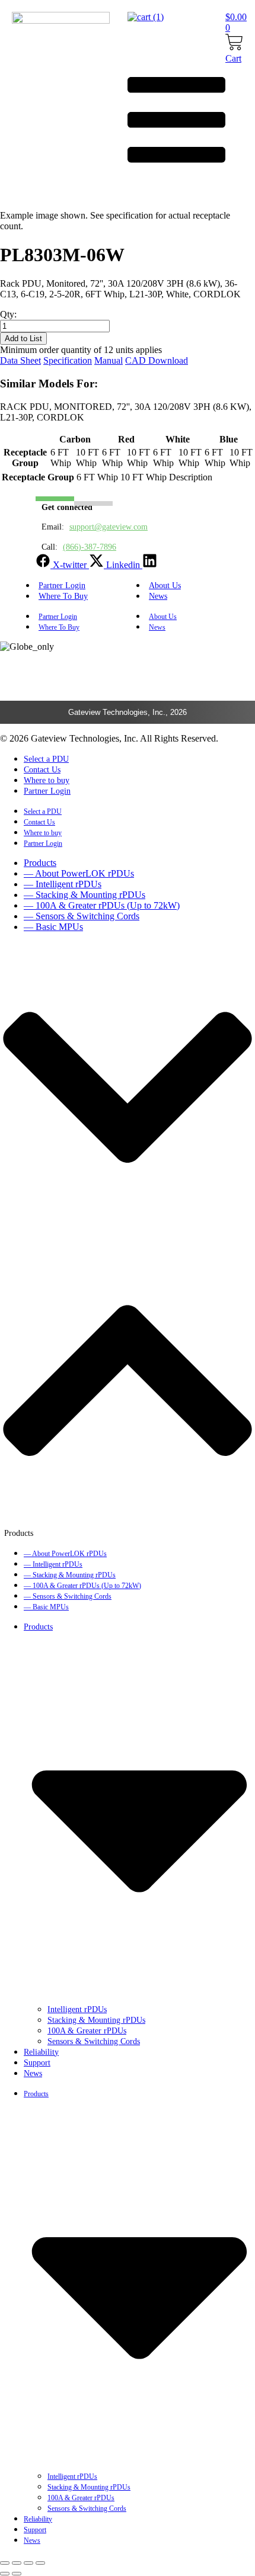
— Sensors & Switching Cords (82, 916)
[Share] (28, 2563)
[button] (128, 1240)
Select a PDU (46, 759)
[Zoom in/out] (5, 2563)
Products (40, 863)
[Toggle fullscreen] (17, 2563)
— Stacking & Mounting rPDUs (85, 895)
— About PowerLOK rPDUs (79, 873)
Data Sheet (20, 360)
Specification (68, 360)
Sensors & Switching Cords (94, 2041)
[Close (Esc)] (40, 2563)
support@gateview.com (109, 527)
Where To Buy (63, 596)
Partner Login (58, 617)
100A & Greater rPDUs (87, 2031)
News (158, 596)
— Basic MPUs (53, 927)
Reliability (41, 2052)
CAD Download (157, 360)
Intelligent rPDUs (77, 2009)
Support (37, 2063)
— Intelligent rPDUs (63, 884)
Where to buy (47, 780)
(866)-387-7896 (90, 547)
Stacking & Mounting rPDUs (96, 2020)
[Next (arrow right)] (17, 2574)
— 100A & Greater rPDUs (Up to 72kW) (102, 905)
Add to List (23, 339)
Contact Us (42, 770)
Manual (109, 360)
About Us (163, 617)
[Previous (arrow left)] (5, 2574)
